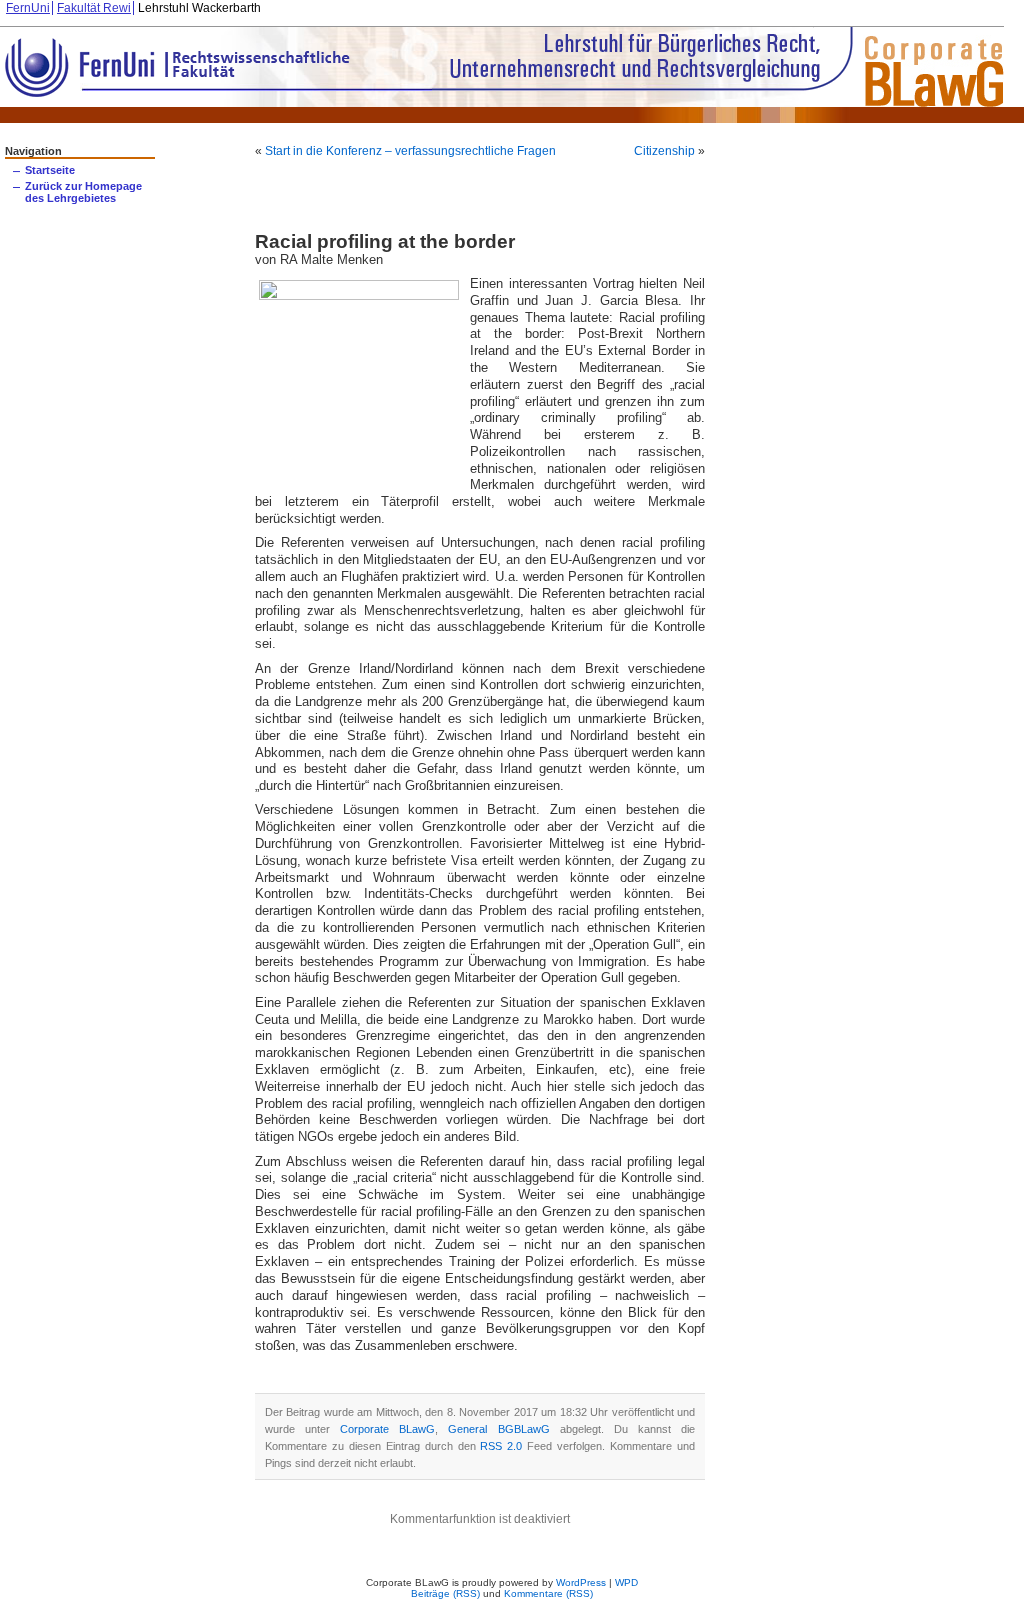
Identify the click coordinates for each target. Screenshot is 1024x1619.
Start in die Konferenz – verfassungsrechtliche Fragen (410, 151)
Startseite (50, 170)
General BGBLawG (498, 1429)
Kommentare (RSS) (548, 1593)
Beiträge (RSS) (445, 1593)
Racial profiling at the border (385, 241)
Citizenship (664, 151)
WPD (626, 1582)
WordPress (581, 1582)
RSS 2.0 (501, 1446)
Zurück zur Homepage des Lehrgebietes (83, 192)
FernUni (28, 8)
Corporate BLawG (387, 1429)
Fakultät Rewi (94, 8)
